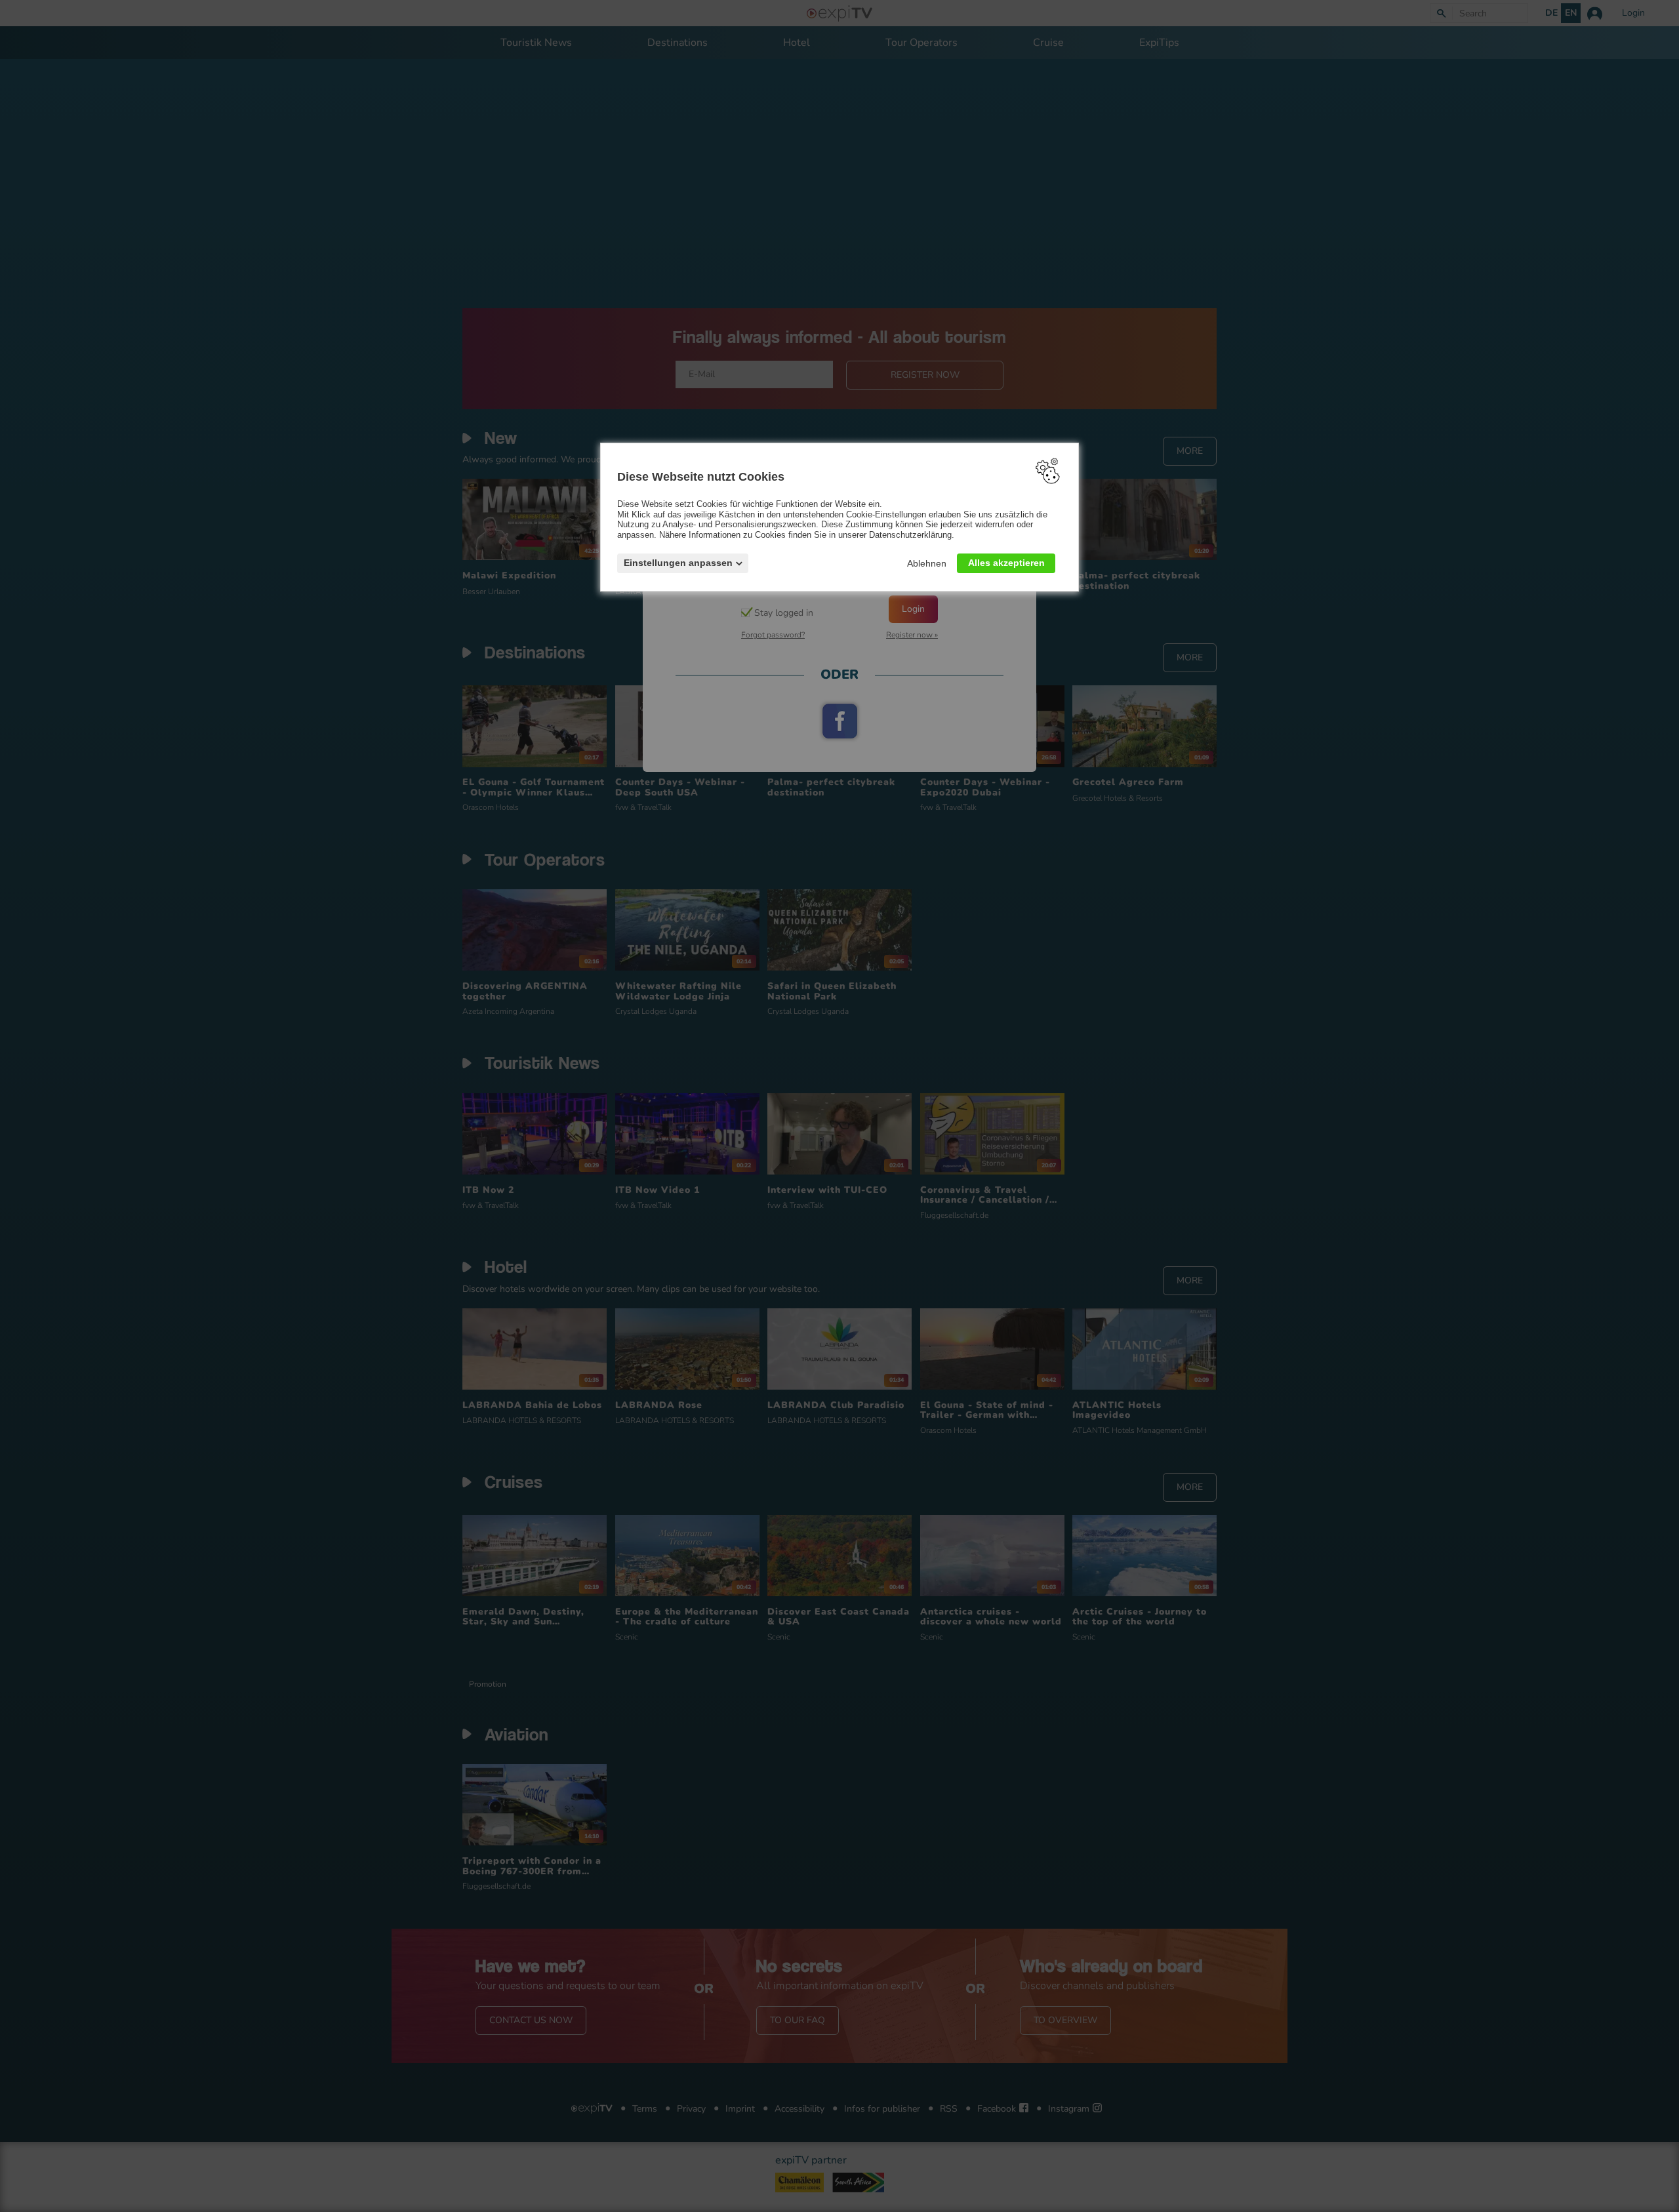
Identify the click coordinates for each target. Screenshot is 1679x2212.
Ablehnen (927, 563)
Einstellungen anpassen (678, 562)
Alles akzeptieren (1006, 562)
